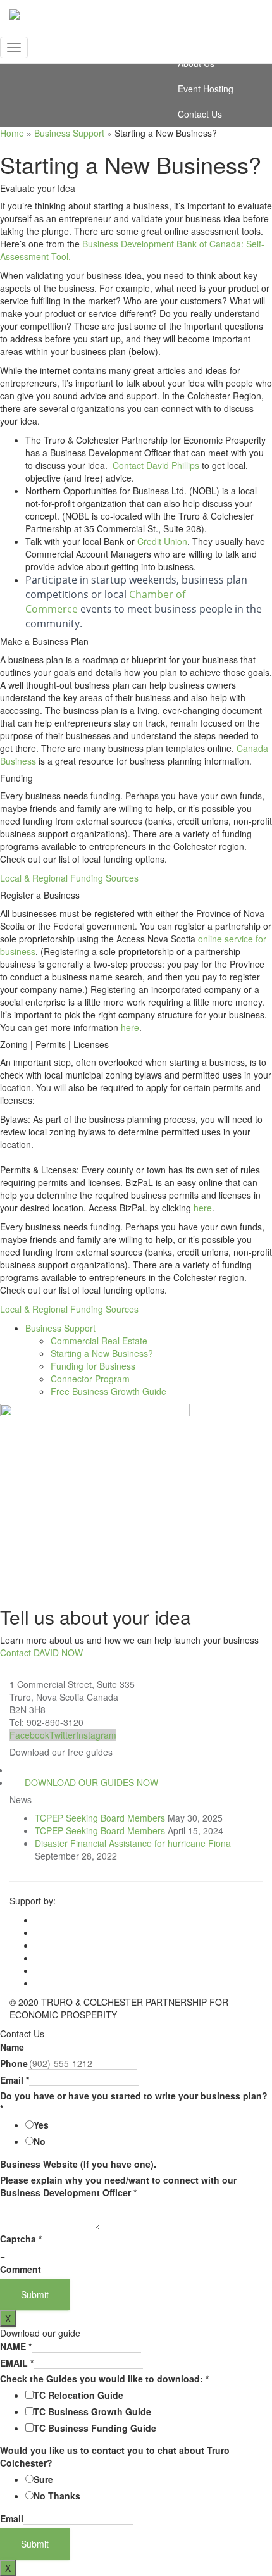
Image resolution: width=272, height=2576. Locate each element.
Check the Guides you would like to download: (104, 2379)
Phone (14, 2063)
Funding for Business (93, 1366)
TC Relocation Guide (78, 2395)
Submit (35, 2294)
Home (12, 133)
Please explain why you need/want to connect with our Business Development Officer (118, 2186)
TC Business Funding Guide (95, 2428)
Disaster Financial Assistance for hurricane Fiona (133, 1843)
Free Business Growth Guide (108, 1391)
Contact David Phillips (156, 465)
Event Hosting (206, 89)
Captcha (21, 2239)
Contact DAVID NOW (41, 1653)
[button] (91, 1782)
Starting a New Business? (102, 1353)
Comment (21, 2269)
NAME (16, 2346)
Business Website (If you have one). (78, 2164)
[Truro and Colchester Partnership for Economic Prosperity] (136, 16)
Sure (43, 2479)
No (40, 2141)
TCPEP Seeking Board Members (100, 1818)
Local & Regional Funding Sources (69, 878)
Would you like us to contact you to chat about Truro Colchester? (115, 2456)
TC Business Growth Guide (92, 2411)
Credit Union (162, 541)
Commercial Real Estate (99, 1341)
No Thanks (57, 2496)
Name (12, 2047)
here (130, 1027)
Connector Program (90, 1379)
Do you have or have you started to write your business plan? (134, 2102)
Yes (41, 2125)
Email (15, 2080)
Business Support (69, 133)
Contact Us (200, 114)
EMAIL (17, 2363)
